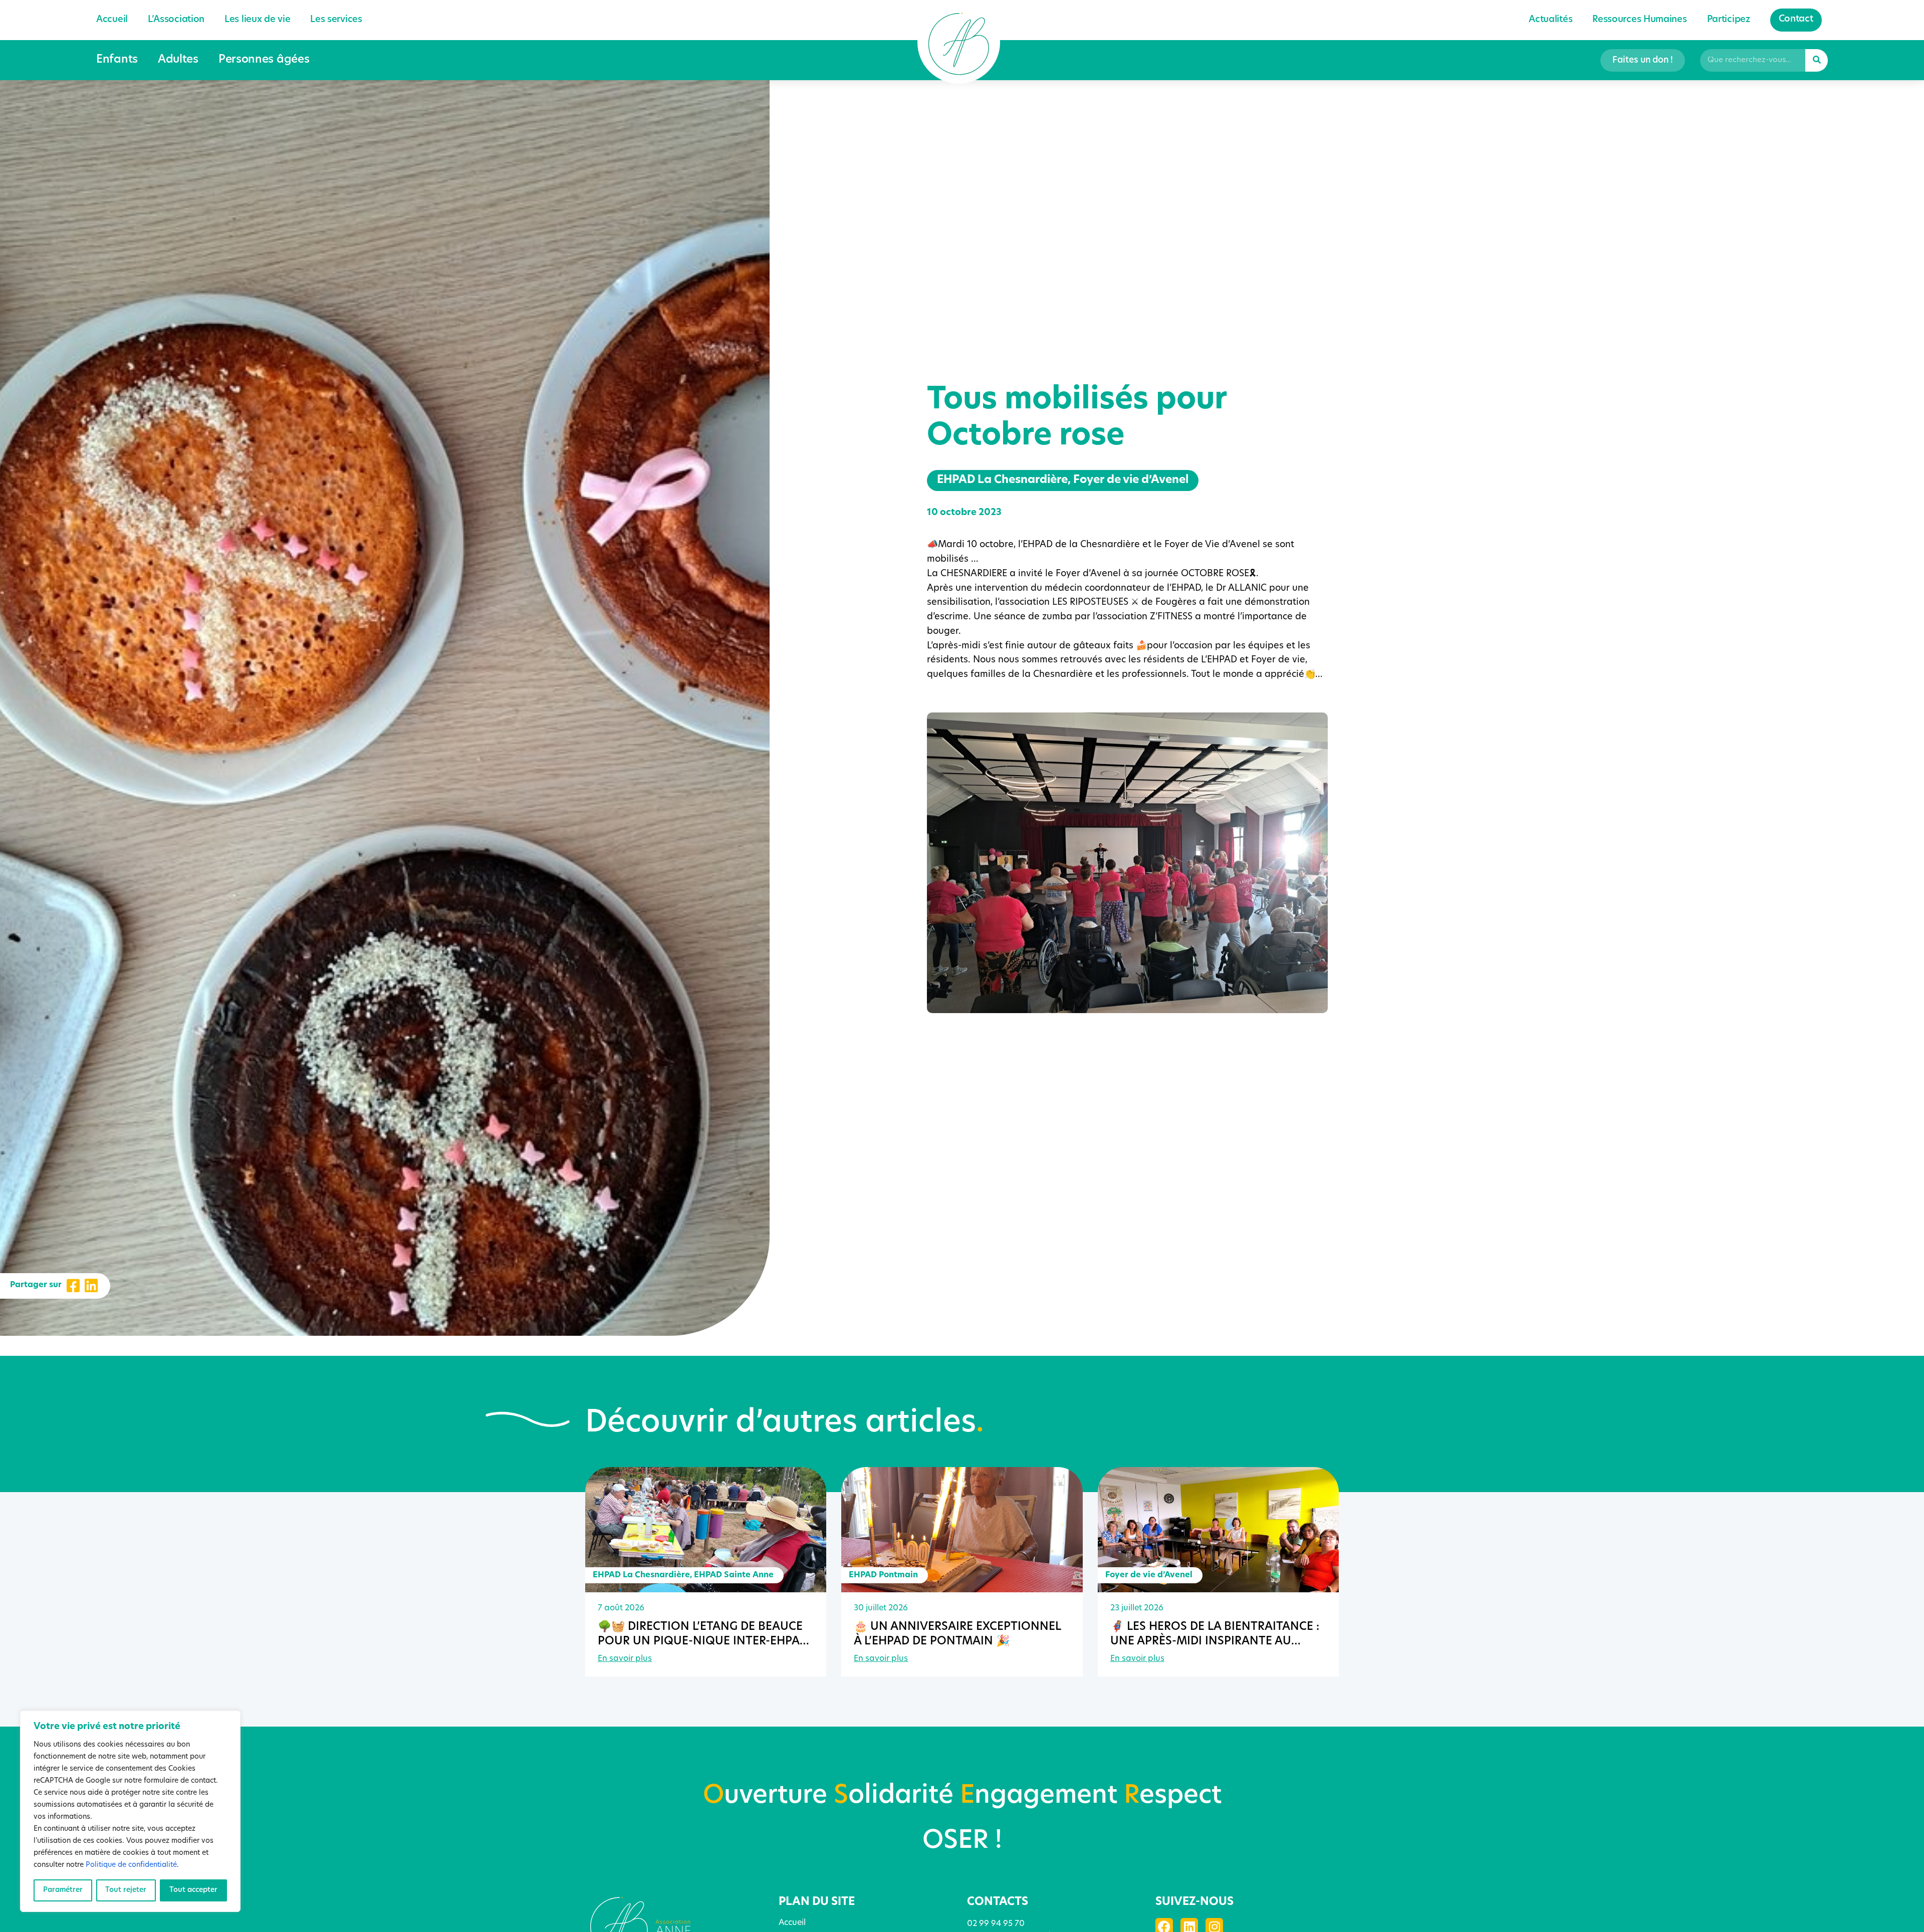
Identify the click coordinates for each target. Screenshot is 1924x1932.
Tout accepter (193, 1890)
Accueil (112, 20)
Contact (1796, 20)
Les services (336, 20)
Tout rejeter (126, 1890)
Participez (1729, 20)
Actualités (1550, 20)
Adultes (178, 60)
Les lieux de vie (257, 20)
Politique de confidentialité (131, 1865)
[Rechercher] (1817, 60)
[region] (130, 1811)
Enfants (117, 60)
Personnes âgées (264, 60)
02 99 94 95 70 (996, 1924)
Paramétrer (63, 1890)
